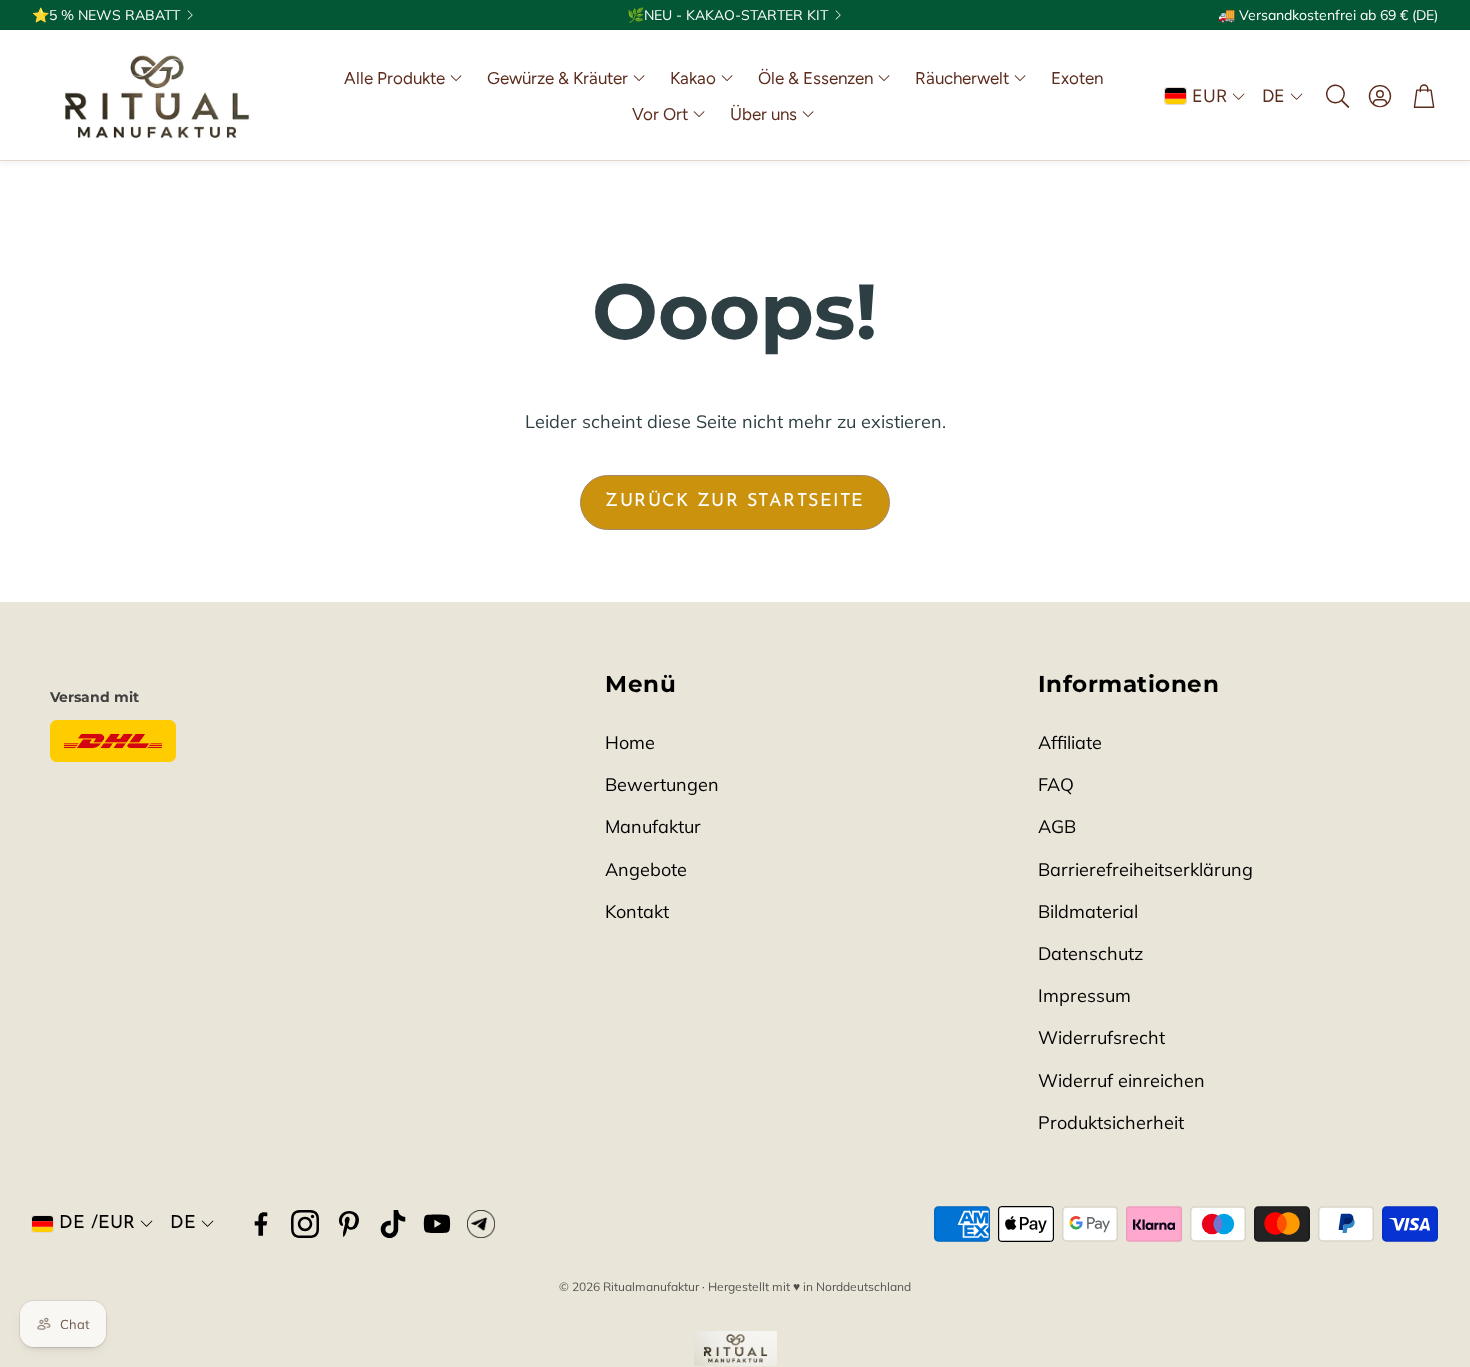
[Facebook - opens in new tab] (261, 1224)
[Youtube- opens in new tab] (437, 1224)
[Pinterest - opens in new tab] (349, 1224)
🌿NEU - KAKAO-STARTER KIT (727, 15)
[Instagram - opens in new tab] (305, 1224)
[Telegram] (481, 1224)
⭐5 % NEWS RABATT (106, 15)
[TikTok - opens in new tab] (393, 1224)
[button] (1336, 96)
